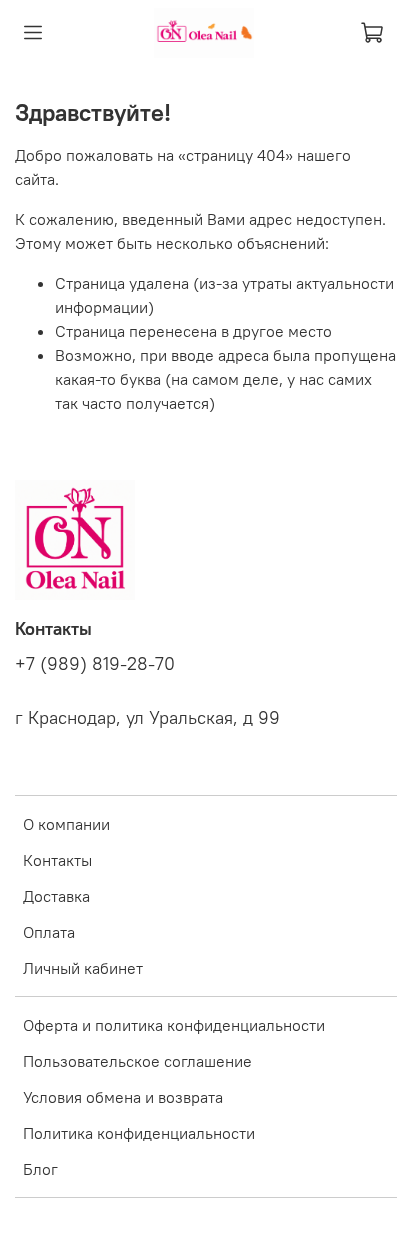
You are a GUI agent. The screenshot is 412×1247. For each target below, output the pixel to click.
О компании (66, 824)
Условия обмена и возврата (123, 1097)
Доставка (56, 896)
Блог (40, 1169)
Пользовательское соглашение (137, 1061)
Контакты (57, 860)
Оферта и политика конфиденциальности (174, 1025)
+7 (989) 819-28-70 (95, 664)
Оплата (49, 932)
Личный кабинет (83, 968)
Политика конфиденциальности (139, 1133)
